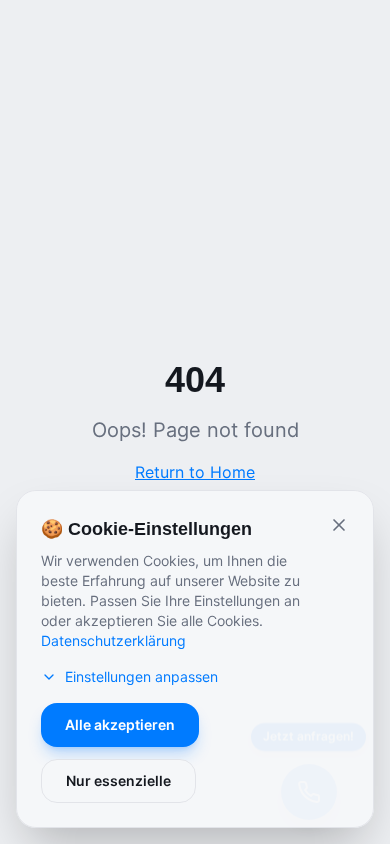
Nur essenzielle (118, 780)
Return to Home (195, 472)
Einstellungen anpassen (141, 676)
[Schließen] (339, 525)
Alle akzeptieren (120, 724)
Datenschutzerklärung (113, 640)
